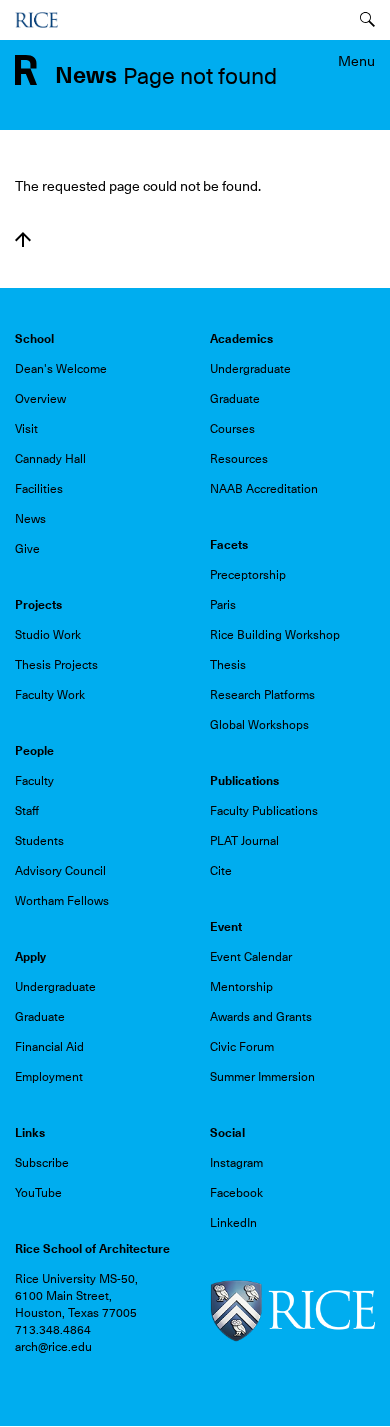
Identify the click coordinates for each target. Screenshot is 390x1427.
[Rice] (292, 1310)
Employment (49, 1077)
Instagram (236, 1163)
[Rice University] (36, 20)
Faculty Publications (264, 811)
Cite (221, 871)
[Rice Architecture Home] (26, 69)
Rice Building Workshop (275, 635)
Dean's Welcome (61, 369)
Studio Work (48, 635)
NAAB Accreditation (264, 489)
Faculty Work (50, 695)
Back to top (23, 240)
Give (27, 549)
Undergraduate (250, 369)
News (30, 519)
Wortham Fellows (62, 901)
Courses (232, 429)
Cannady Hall (50, 459)
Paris (223, 605)
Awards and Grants (261, 1017)
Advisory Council (60, 871)
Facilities (39, 489)
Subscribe (42, 1163)
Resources (239, 459)
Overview (40, 399)
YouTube (38, 1193)
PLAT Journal (244, 841)
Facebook (236, 1193)
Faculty (34, 781)
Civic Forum (242, 1047)
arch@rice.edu (53, 1347)
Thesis (228, 665)
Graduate (235, 399)
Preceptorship (248, 575)
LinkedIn (233, 1223)
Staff (27, 811)
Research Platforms (262, 695)
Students (39, 841)
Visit (26, 429)
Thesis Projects (56, 665)
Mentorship (241, 987)
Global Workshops (259, 725)
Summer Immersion (262, 1077)
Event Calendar (251, 957)
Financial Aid (49, 1047)
